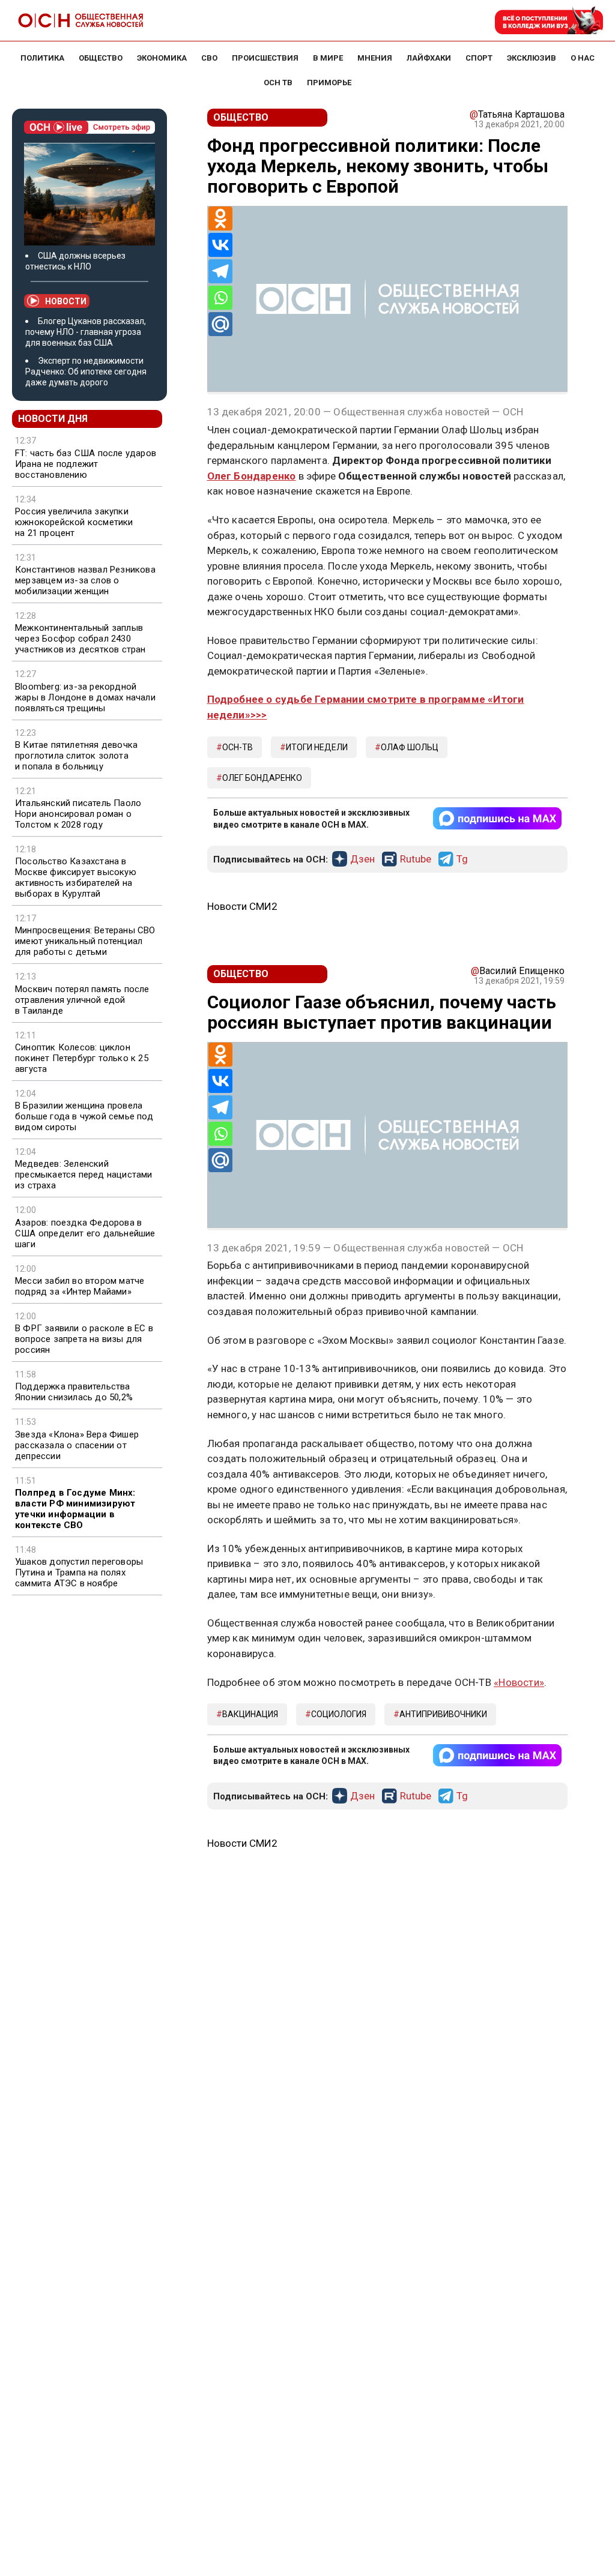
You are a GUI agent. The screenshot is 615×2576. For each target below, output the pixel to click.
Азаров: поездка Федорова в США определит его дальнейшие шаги (85, 1233)
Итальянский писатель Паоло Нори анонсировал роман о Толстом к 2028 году (78, 814)
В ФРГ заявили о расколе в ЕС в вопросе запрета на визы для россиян (84, 1339)
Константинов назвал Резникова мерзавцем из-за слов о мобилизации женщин (85, 580)
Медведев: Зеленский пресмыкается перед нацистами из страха (84, 1175)
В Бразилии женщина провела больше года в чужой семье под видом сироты (84, 1116)
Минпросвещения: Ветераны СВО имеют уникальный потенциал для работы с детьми (85, 941)
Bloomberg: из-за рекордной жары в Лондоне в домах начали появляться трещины (85, 697)
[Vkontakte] (220, 245)
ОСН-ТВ (238, 747)
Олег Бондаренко (252, 476)
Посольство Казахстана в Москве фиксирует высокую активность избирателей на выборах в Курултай (76, 877)
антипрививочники (443, 1714)
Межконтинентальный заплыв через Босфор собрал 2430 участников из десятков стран (80, 639)
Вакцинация (250, 1714)
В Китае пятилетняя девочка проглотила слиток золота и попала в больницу (76, 756)
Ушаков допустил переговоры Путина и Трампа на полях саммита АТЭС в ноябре (79, 1572)
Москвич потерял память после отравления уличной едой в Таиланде (82, 1000)
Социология (339, 1714)
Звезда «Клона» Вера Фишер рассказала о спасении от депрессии (77, 1445)
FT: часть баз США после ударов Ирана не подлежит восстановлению (86, 464)
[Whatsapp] (220, 298)
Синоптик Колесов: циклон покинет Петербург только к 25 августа (82, 1058)
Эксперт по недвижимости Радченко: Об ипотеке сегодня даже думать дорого (86, 372)
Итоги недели (317, 747)
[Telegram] (220, 271)
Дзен (362, 859)
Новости (66, 301)
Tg (462, 859)
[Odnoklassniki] (220, 218)
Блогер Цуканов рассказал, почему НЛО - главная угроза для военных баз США (86, 332)
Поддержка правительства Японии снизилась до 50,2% (74, 1392)
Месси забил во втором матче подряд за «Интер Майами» (80, 1286)
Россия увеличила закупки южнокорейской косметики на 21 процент (74, 522)
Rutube (416, 859)
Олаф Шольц (410, 747)
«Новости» (519, 1682)
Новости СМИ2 (242, 906)
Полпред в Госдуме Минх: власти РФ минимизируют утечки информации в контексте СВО (75, 1509)
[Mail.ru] (220, 324)
